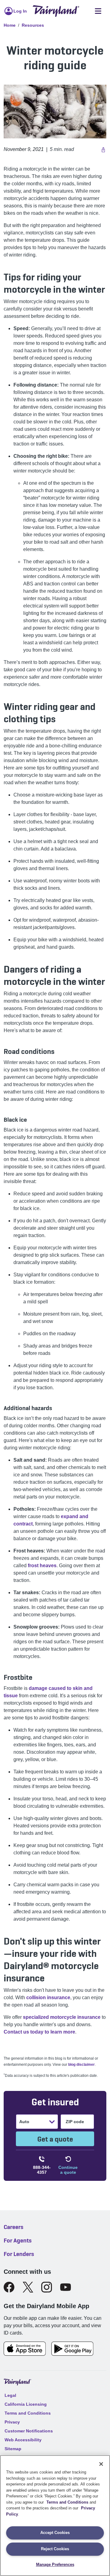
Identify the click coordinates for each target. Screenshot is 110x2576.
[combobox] (20, 2122)
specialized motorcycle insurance (62, 2017)
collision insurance (48, 1998)
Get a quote (55, 2139)
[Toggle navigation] (98, 11)
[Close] (101, 2464)
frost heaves (42, 1566)
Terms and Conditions (67, 2502)
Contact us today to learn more (39, 2032)
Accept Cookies (55, 2533)
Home (10, 25)
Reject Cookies (55, 2549)
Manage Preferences (55, 2564)
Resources (33, 25)
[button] (103, 149)
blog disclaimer (81, 2065)
